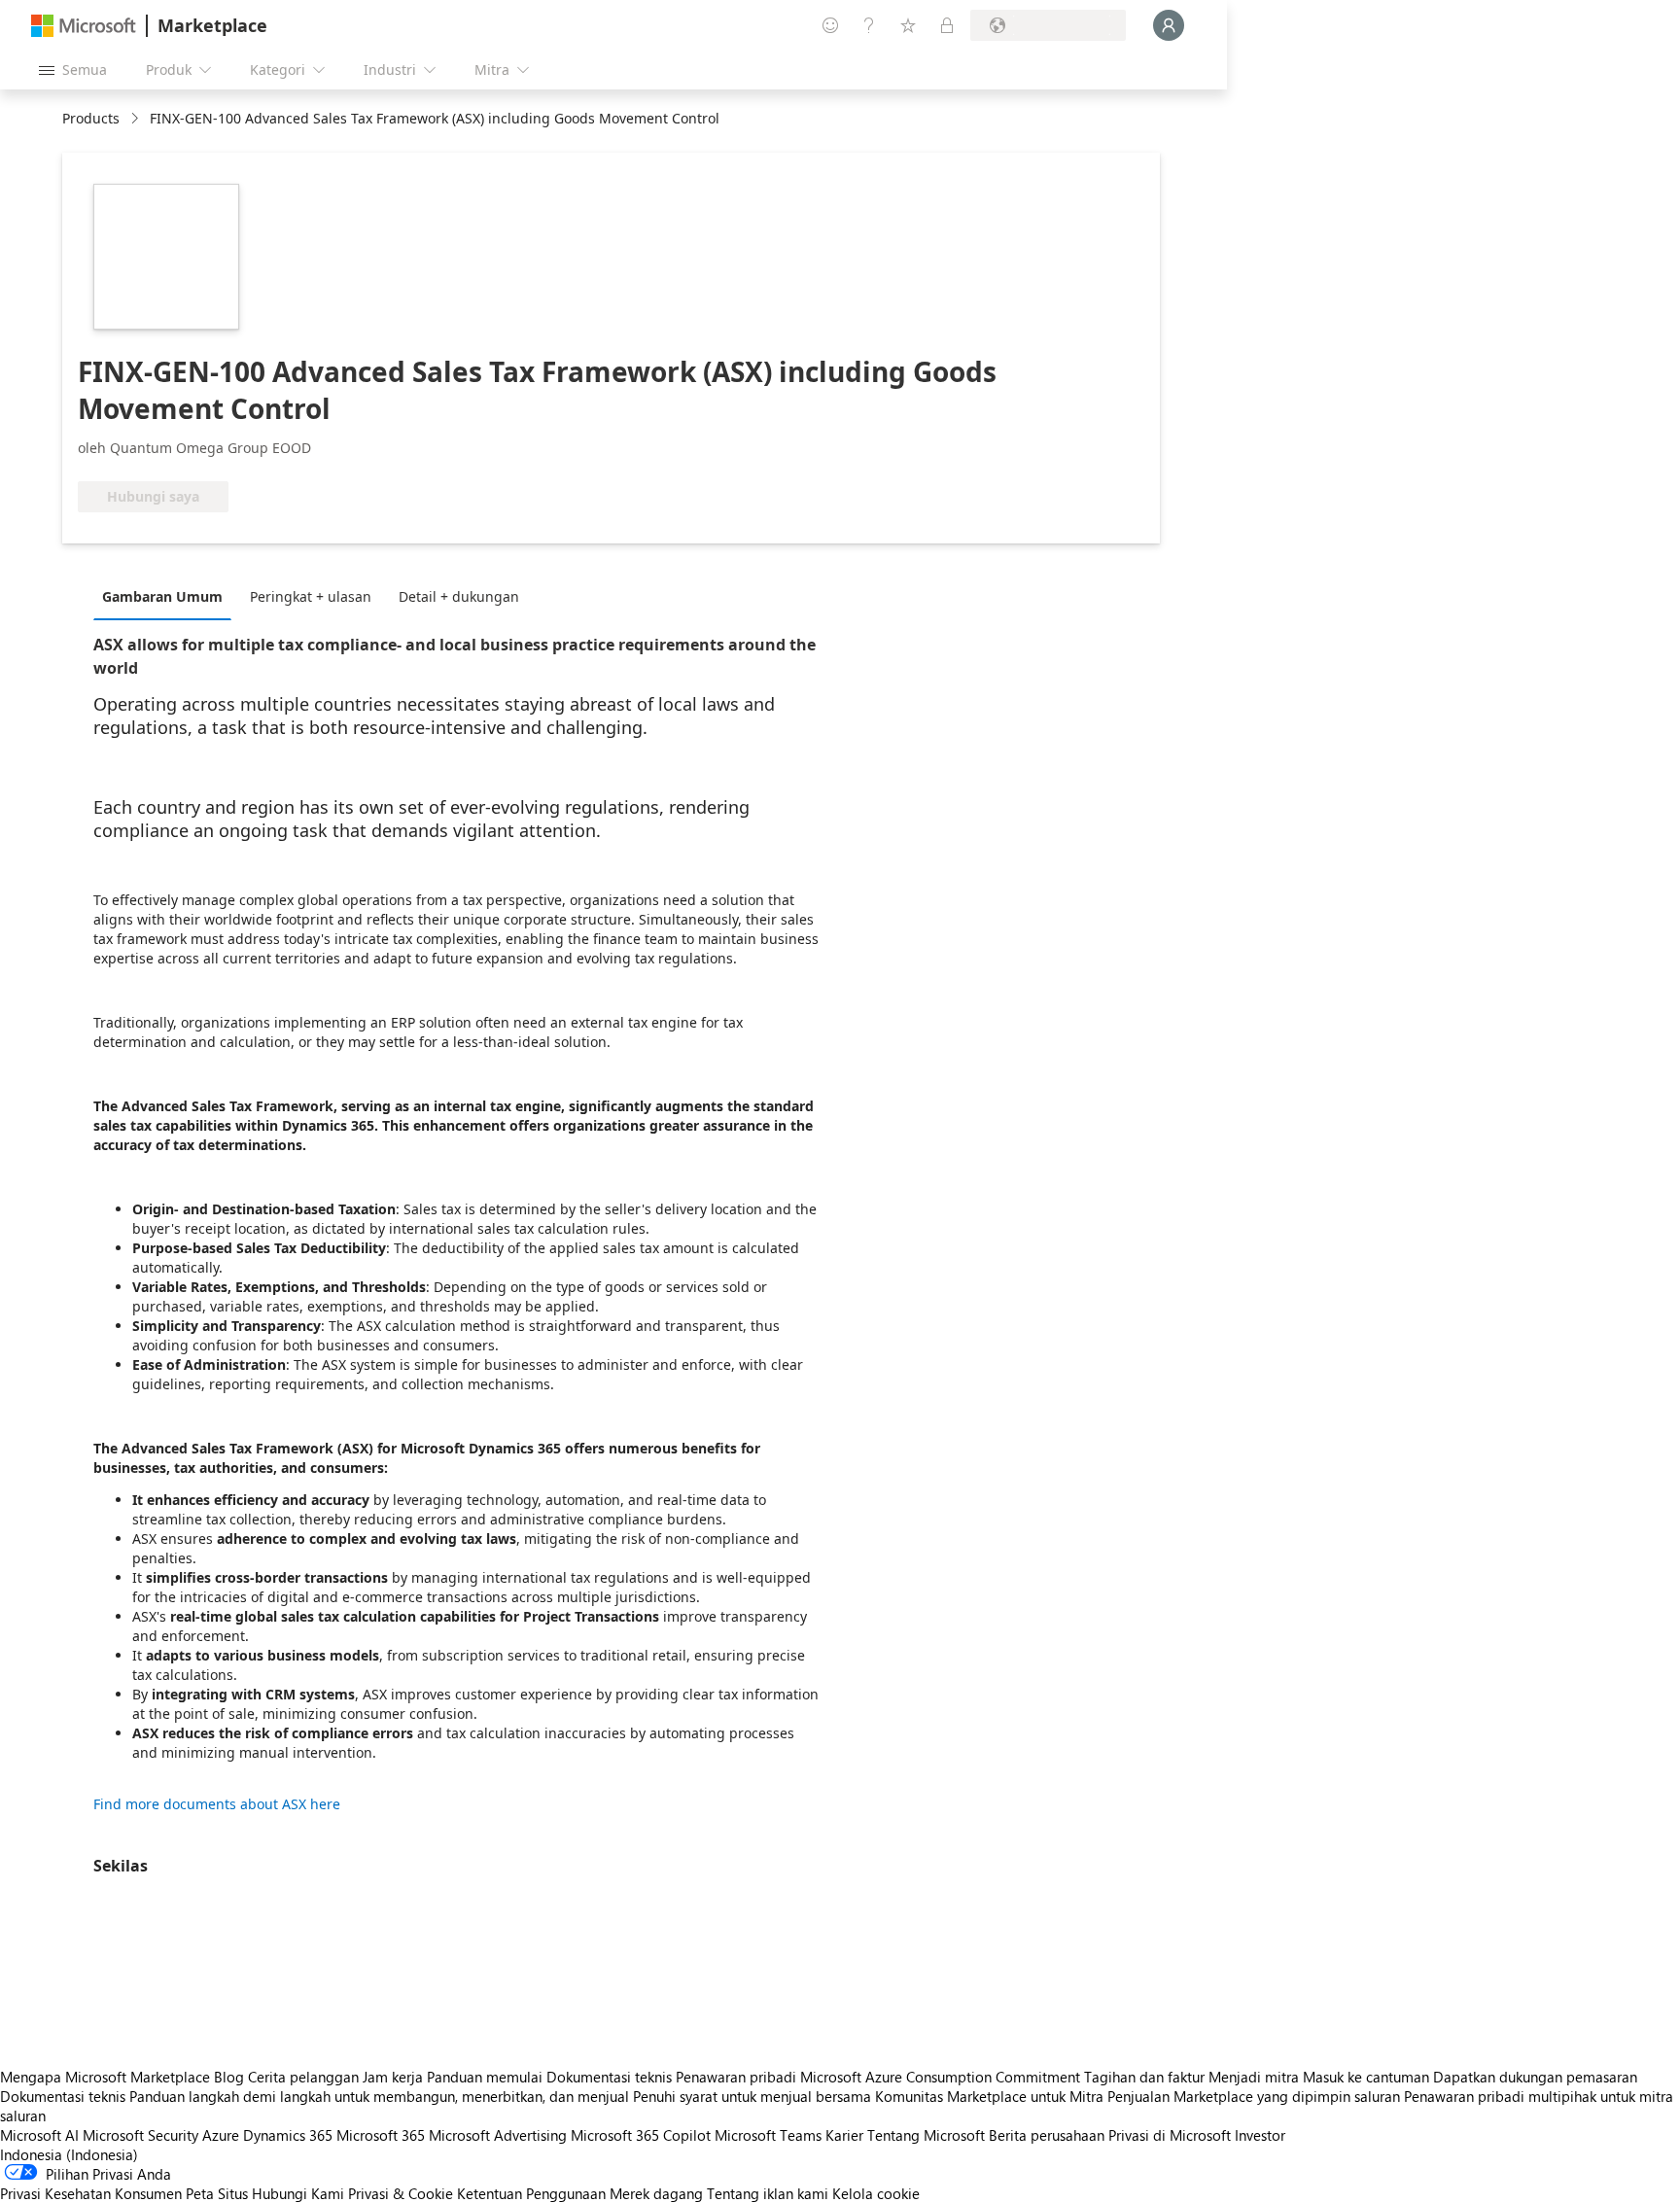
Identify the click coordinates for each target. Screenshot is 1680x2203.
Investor (1260, 2135)
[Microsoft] (84, 26)
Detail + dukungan (459, 596)
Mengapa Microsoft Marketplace (105, 2077)
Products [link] (91, 118)
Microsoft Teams (768, 2135)
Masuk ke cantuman (1366, 2077)
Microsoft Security (140, 2135)
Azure (221, 2135)
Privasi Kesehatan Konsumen (91, 2193)
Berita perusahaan (1047, 2135)
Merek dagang (656, 2193)
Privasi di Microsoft (1170, 2135)
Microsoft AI (39, 2135)
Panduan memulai (485, 2077)
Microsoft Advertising (498, 2135)
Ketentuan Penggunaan (531, 2193)
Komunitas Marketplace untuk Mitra (989, 2096)
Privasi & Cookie (401, 2193)
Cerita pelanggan (303, 2077)
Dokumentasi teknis (609, 2077)
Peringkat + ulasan (311, 596)
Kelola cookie (876, 2193)
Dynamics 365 (288, 2135)
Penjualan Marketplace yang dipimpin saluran (1254, 2096)
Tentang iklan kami (768, 2193)
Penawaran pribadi (736, 2077)
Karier (844, 2135)
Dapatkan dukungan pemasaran (1535, 2077)
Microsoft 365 (381, 2135)
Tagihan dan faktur (1144, 2077)
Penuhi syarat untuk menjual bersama (752, 2096)
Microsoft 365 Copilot (641, 2135)
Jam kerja (393, 2077)
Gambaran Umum (162, 596)
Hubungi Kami (298, 2193)
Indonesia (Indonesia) (69, 2154)
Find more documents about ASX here (217, 1804)
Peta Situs (217, 2193)
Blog (229, 2077)
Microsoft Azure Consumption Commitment (942, 2077)
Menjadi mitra (1254, 2077)
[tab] (167, 596)
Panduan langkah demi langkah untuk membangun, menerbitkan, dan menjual (379, 2096)
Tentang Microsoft (926, 2135)
